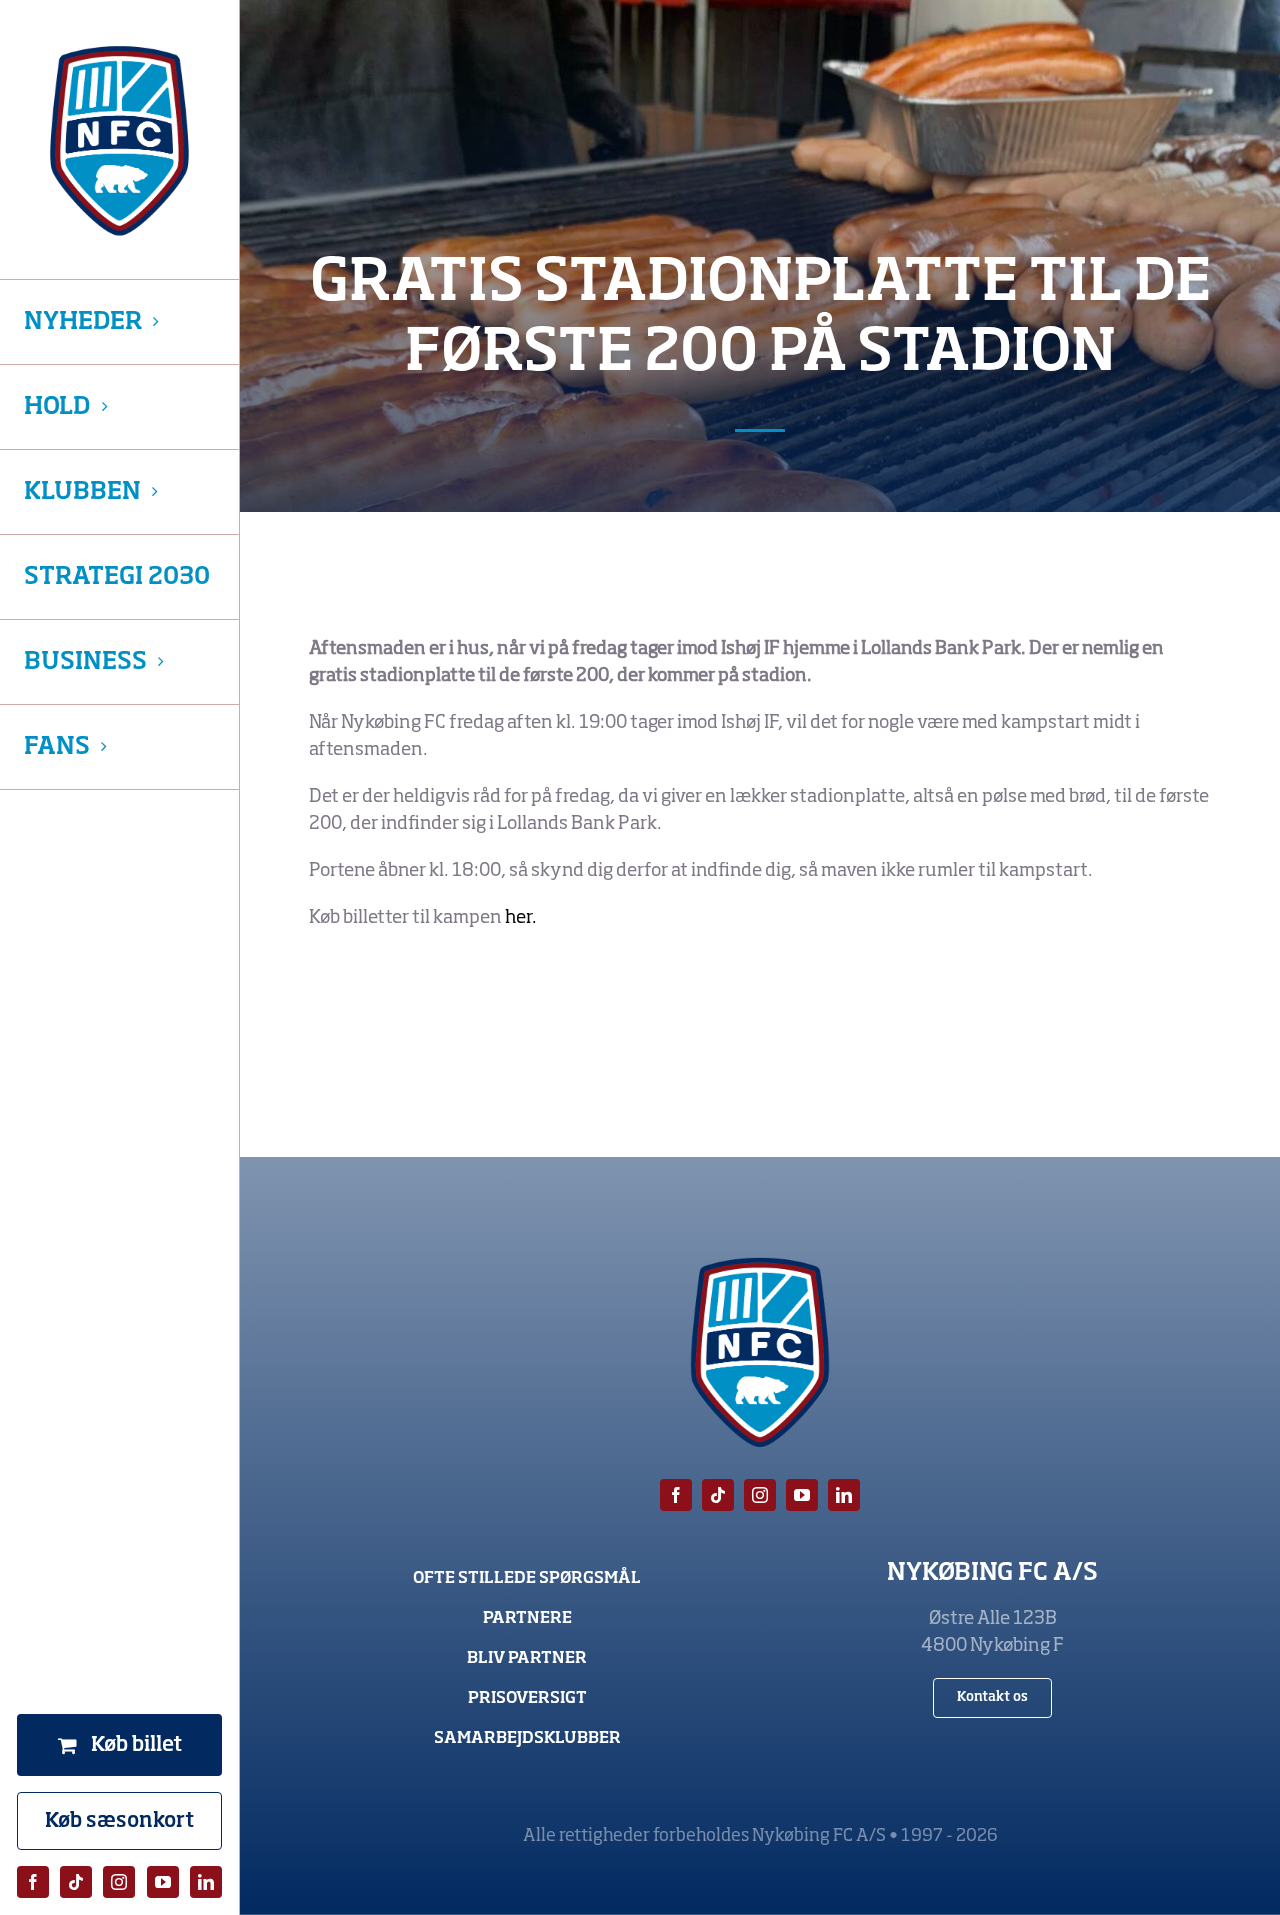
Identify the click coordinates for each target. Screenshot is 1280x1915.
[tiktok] (76, 1882)
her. (522, 918)
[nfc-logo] (119, 141)
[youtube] (163, 1882)
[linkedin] (206, 1882)
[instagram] (119, 1882)
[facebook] (33, 1882)
